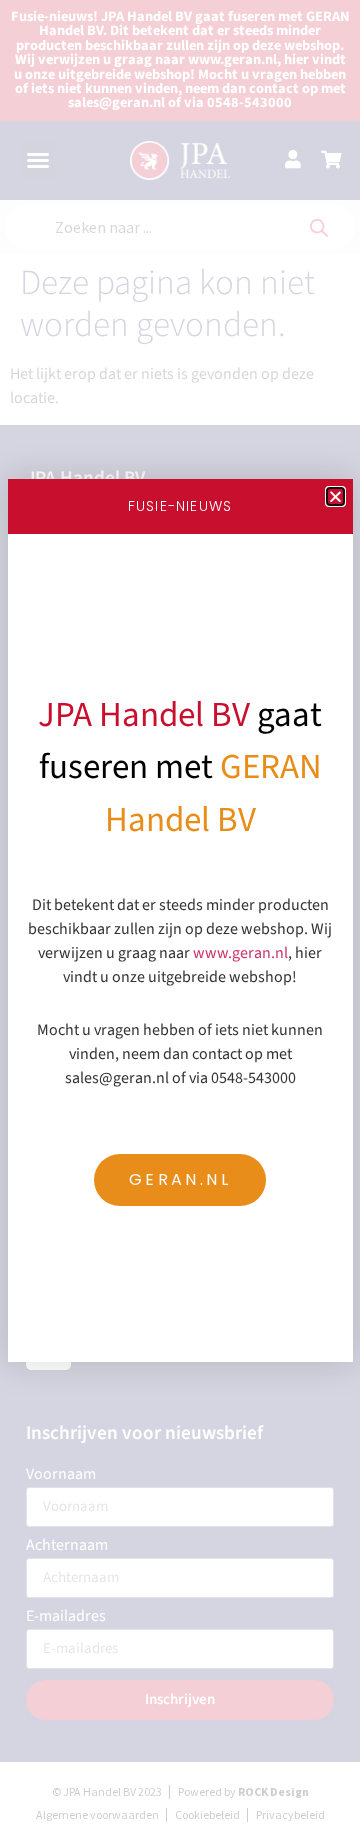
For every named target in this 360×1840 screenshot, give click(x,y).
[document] (180, 920)
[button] (335, 496)
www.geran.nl (240, 953)
